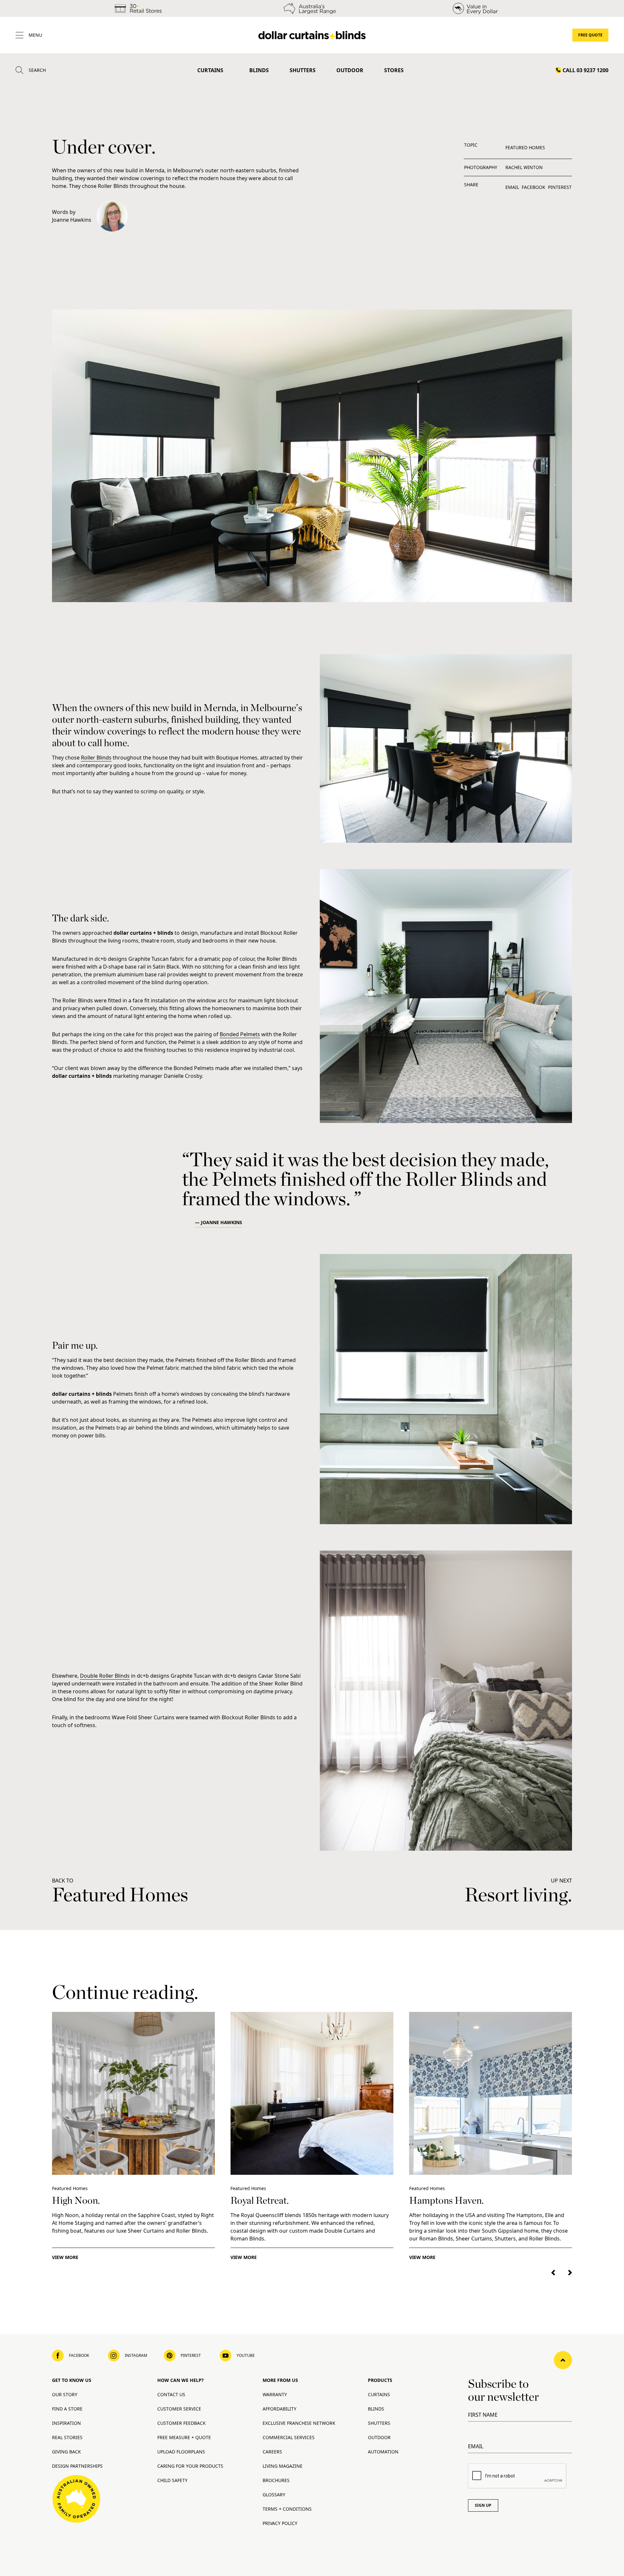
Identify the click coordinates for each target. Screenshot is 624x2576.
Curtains (210, 70)
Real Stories (67, 2437)
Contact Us (171, 2394)
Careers (272, 2452)
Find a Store (67, 2409)
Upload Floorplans (181, 2452)
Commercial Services (289, 2437)
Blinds (259, 70)
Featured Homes (525, 147)
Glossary (274, 2495)
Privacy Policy (280, 2523)
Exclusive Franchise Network (299, 2423)
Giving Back (66, 2452)
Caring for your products (190, 2466)
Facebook (533, 187)
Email (512, 187)
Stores (394, 70)
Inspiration (66, 2423)
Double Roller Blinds (105, 1676)
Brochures (276, 2480)
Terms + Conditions (287, 2509)
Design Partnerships (77, 2466)
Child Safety (172, 2480)
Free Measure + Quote (184, 2437)
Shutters (303, 70)
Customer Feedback (182, 2423)
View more (65, 2257)
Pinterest (560, 187)
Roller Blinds (96, 758)
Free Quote (590, 35)
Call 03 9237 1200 (585, 70)
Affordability (279, 2409)
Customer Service (179, 2409)
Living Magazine (283, 2466)
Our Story (65, 2394)
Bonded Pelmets (240, 1034)
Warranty (275, 2394)
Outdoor (350, 70)
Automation (383, 2452)
